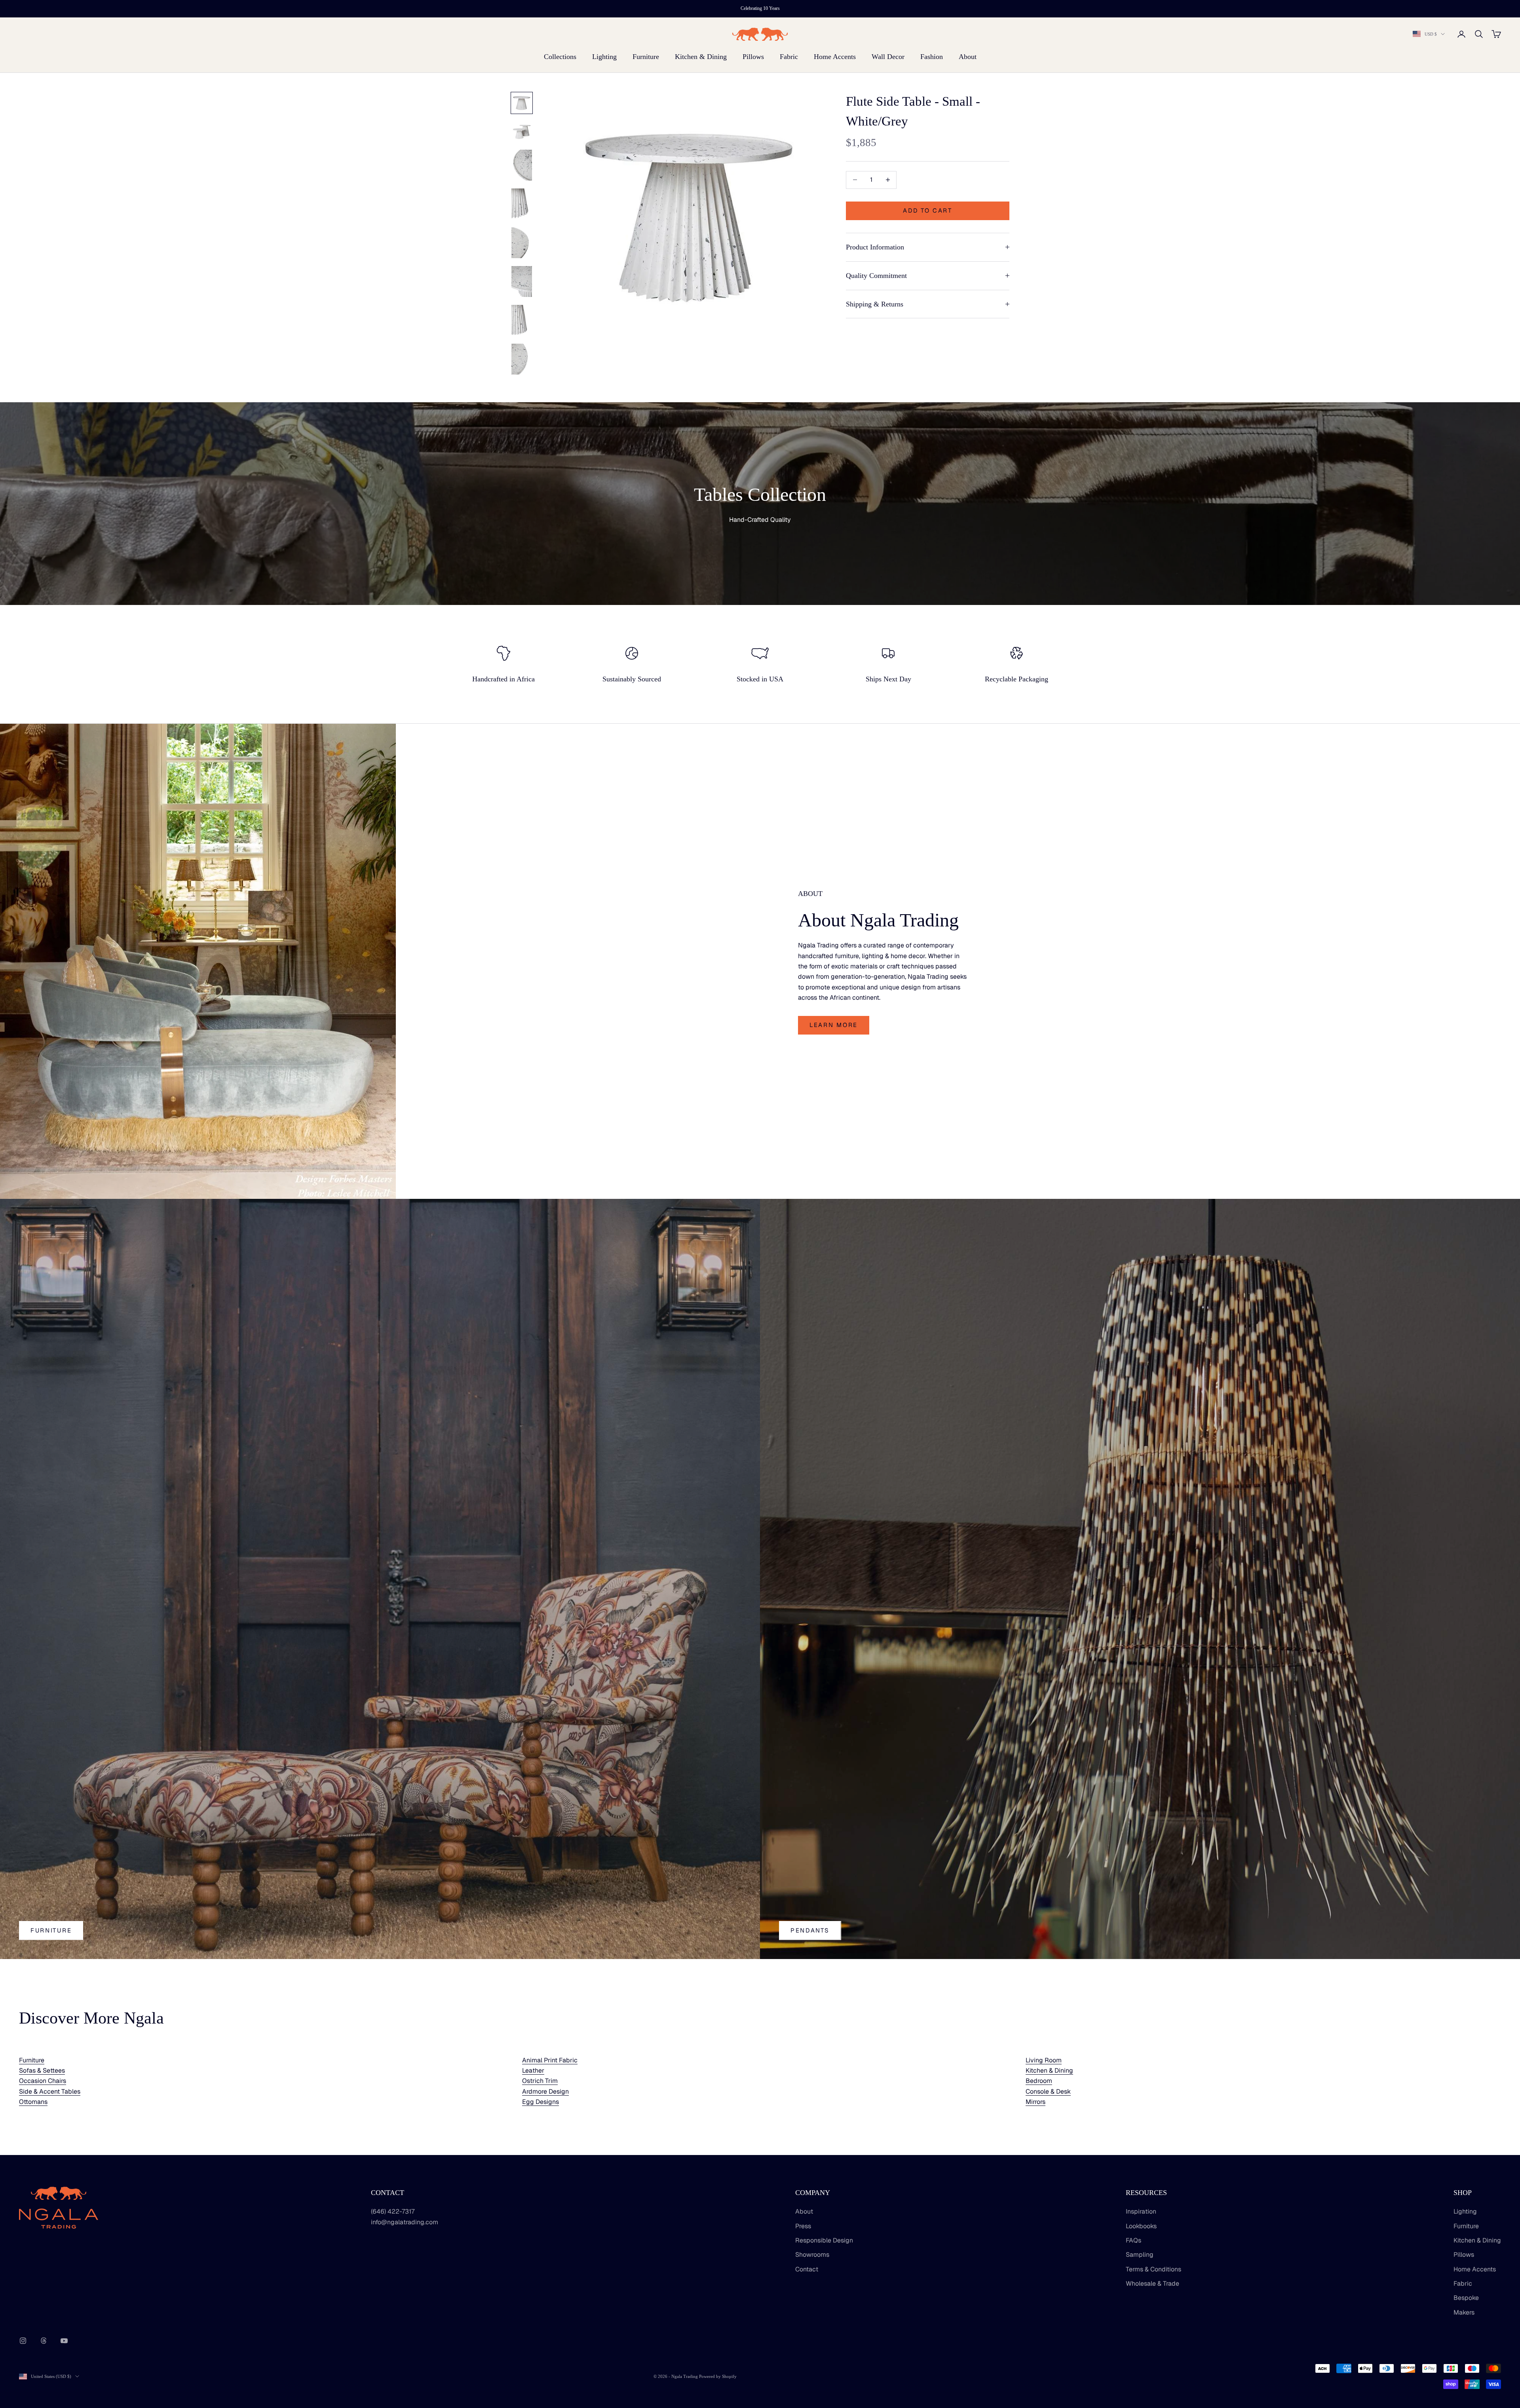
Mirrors (1035, 2102)
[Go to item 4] (522, 204)
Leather (533, 2070)
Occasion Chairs (43, 2081)
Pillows (753, 57)
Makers (1464, 2312)
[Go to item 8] (522, 359)
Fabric (789, 57)
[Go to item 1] (522, 103)
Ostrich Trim (540, 2081)
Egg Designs (541, 2102)
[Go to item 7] (522, 320)
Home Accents (835, 57)
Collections (560, 57)
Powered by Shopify (718, 2376)
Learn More (834, 1025)
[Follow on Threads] (44, 2341)
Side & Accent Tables (50, 2091)
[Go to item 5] (522, 243)
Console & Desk (1048, 2091)
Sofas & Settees (42, 2070)
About (968, 57)
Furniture (646, 57)
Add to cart (928, 210)
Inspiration (1141, 2211)
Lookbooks (1141, 2226)
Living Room (1044, 2060)
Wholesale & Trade (1152, 2283)
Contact (807, 2269)
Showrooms (812, 2255)
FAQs (1133, 2240)
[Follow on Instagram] (23, 2341)
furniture (51, 1930)
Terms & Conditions (1153, 2269)
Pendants (810, 1930)
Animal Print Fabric (550, 2060)
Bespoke (1466, 2298)
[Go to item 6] (522, 282)
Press (803, 2226)
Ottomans (33, 2102)
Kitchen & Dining (701, 57)
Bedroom (1039, 2081)
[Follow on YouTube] (64, 2341)
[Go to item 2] (522, 131)
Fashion (932, 57)
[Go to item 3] (522, 165)
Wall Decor (888, 57)
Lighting (604, 57)
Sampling (1140, 2255)
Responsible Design (824, 2240)
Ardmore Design (545, 2091)
